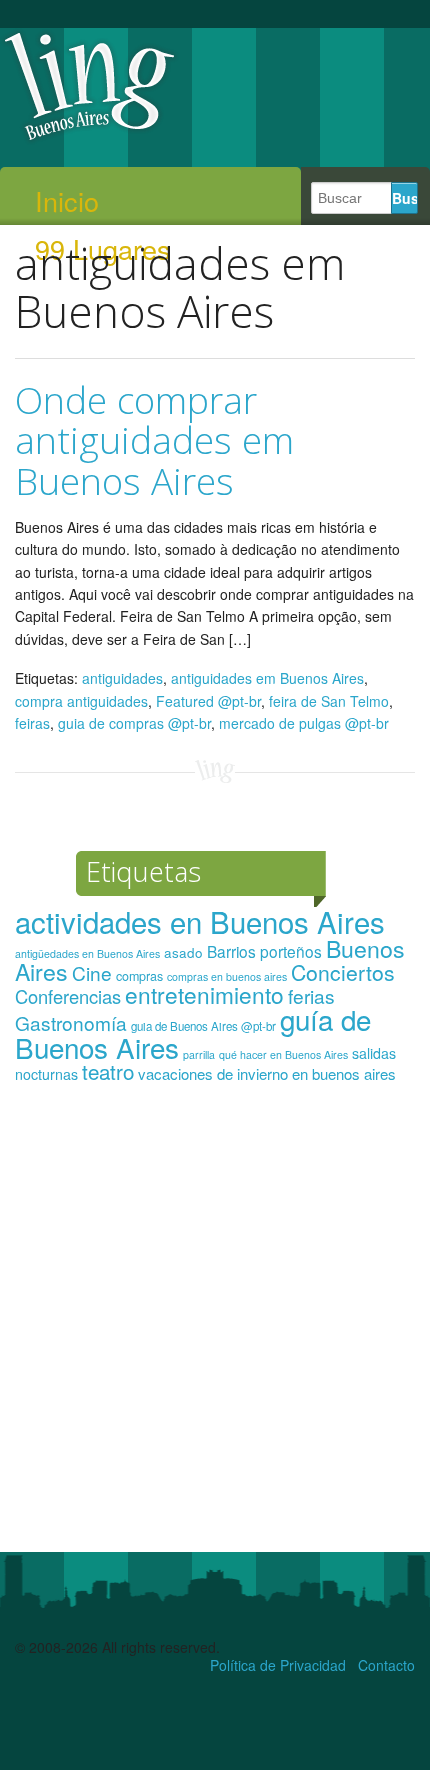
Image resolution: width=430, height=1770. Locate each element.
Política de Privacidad (278, 1665)
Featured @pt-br (208, 701)
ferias (311, 995)
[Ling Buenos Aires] (90, 139)
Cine (92, 972)
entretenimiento (204, 994)
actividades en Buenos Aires (200, 921)
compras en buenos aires (227, 976)
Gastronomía (71, 1022)
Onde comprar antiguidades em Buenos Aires (154, 440)
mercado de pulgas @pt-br (304, 723)
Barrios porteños (264, 951)
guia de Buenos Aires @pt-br (203, 1026)
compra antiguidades (81, 701)
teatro (108, 1071)
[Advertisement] (215, 1327)
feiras (32, 723)
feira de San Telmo (329, 701)
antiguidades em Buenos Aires (267, 678)
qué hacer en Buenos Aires (283, 1054)
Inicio (67, 201)
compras (139, 976)
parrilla (199, 1054)
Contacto (386, 1665)
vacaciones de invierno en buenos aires (267, 1073)
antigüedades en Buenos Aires (87, 953)
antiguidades (122, 678)
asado (183, 952)
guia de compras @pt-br (134, 723)
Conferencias (68, 996)
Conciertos (343, 972)
